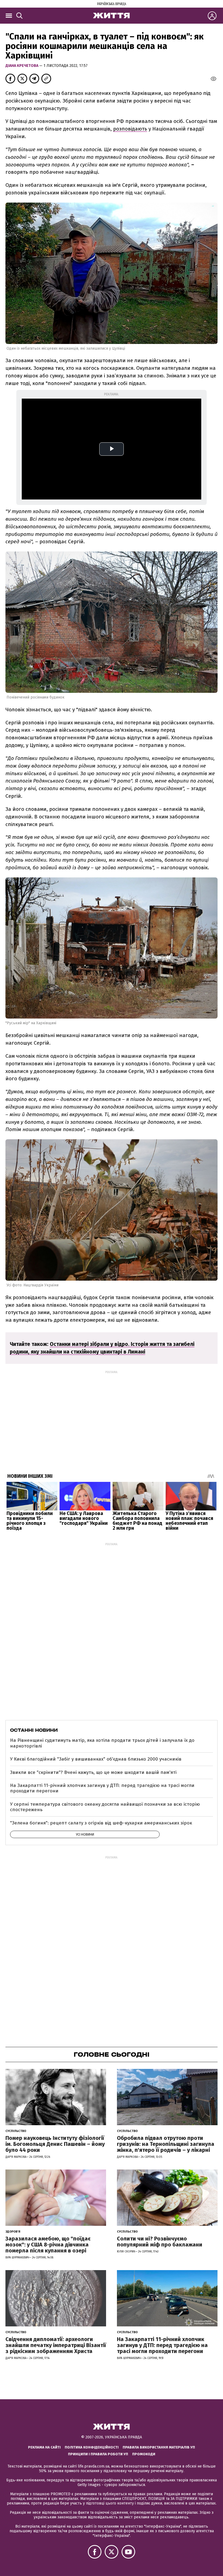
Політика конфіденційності (92, 2447)
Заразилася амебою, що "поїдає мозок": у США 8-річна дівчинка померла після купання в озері (48, 2245)
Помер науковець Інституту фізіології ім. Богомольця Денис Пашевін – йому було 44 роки (55, 2144)
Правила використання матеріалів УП (159, 2447)
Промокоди (144, 2454)
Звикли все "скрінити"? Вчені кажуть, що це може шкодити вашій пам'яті (93, 1772)
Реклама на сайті (44, 2447)
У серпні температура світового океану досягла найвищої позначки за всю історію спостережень (105, 1807)
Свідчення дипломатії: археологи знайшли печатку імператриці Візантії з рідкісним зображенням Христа (56, 2345)
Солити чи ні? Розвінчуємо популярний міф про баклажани (160, 2242)
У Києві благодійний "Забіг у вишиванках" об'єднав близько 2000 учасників (96, 1759)
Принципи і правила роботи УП (98, 2454)
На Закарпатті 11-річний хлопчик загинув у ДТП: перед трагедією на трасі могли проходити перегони (102, 1788)
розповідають (130, 129)
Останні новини (34, 1730)
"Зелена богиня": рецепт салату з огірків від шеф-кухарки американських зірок (101, 1823)
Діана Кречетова (22, 66)
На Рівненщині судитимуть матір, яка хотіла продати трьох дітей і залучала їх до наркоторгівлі (102, 1743)
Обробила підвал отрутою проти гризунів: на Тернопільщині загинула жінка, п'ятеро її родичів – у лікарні (166, 2144)
